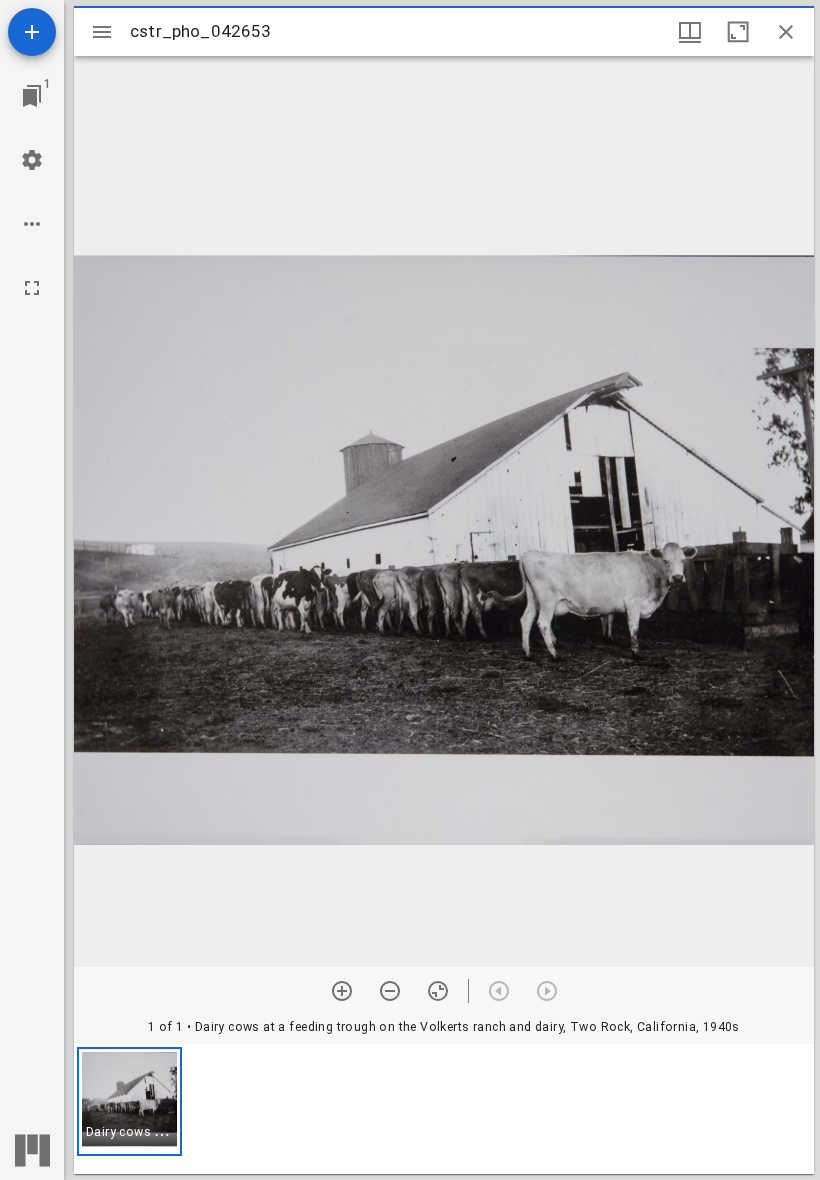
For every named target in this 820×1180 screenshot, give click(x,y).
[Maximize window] (738, 32)
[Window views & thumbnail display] (690, 32)
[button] (129, 1101)
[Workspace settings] (32, 160)
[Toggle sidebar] (102, 32)
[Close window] (786, 32)
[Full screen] (32, 288)
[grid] (444, 1109)
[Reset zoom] (438, 991)
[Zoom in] (342, 991)
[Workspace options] (32, 224)
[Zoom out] (390, 991)
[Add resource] (32, 32)
